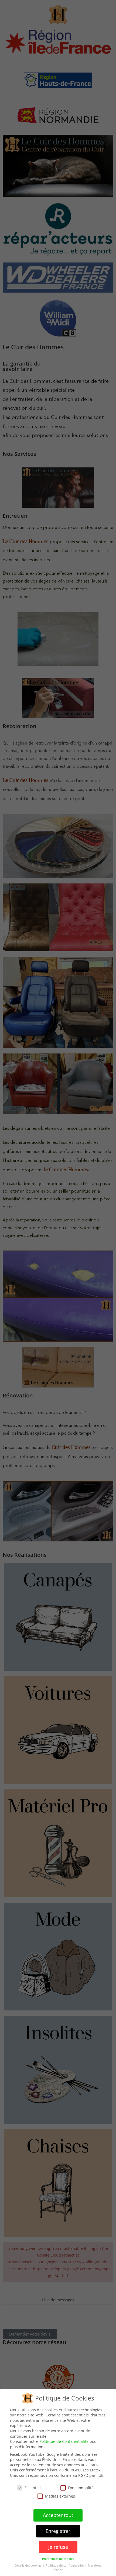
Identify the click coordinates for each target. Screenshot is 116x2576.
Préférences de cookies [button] (58, 2559)
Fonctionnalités (82, 2488)
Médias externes (60, 2496)
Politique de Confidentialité (64, 2441)
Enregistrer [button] (58, 2531)
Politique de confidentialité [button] (65, 2565)
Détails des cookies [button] (28, 2565)
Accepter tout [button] (58, 2515)
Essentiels (34, 2488)
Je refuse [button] (58, 2547)
